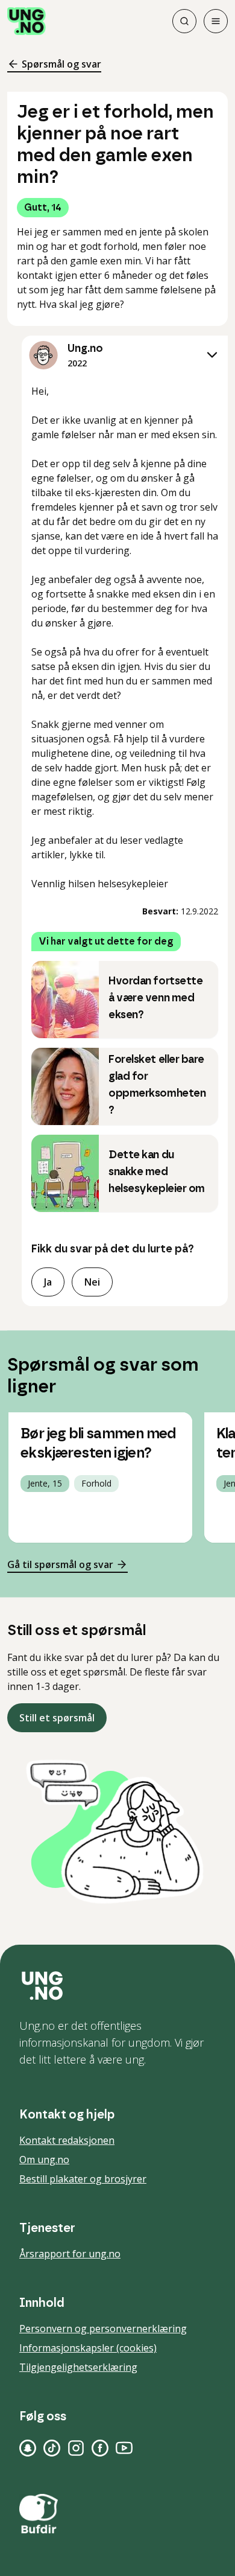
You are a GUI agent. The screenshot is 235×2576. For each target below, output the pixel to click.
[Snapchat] (28, 2448)
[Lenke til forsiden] (27, 21)
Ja (48, 1282)
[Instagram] (76, 2448)
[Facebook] (100, 2448)
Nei (92, 1282)
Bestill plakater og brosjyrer (83, 2179)
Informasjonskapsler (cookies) (88, 2348)
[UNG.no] (117, 1986)
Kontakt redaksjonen (67, 2140)
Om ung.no (44, 2160)
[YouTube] (124, 2448)
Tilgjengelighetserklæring (78, 2367)
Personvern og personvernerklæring (103, 2329)
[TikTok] (52, 2448)
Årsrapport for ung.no (70, 2254)
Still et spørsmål (57, 1718)
